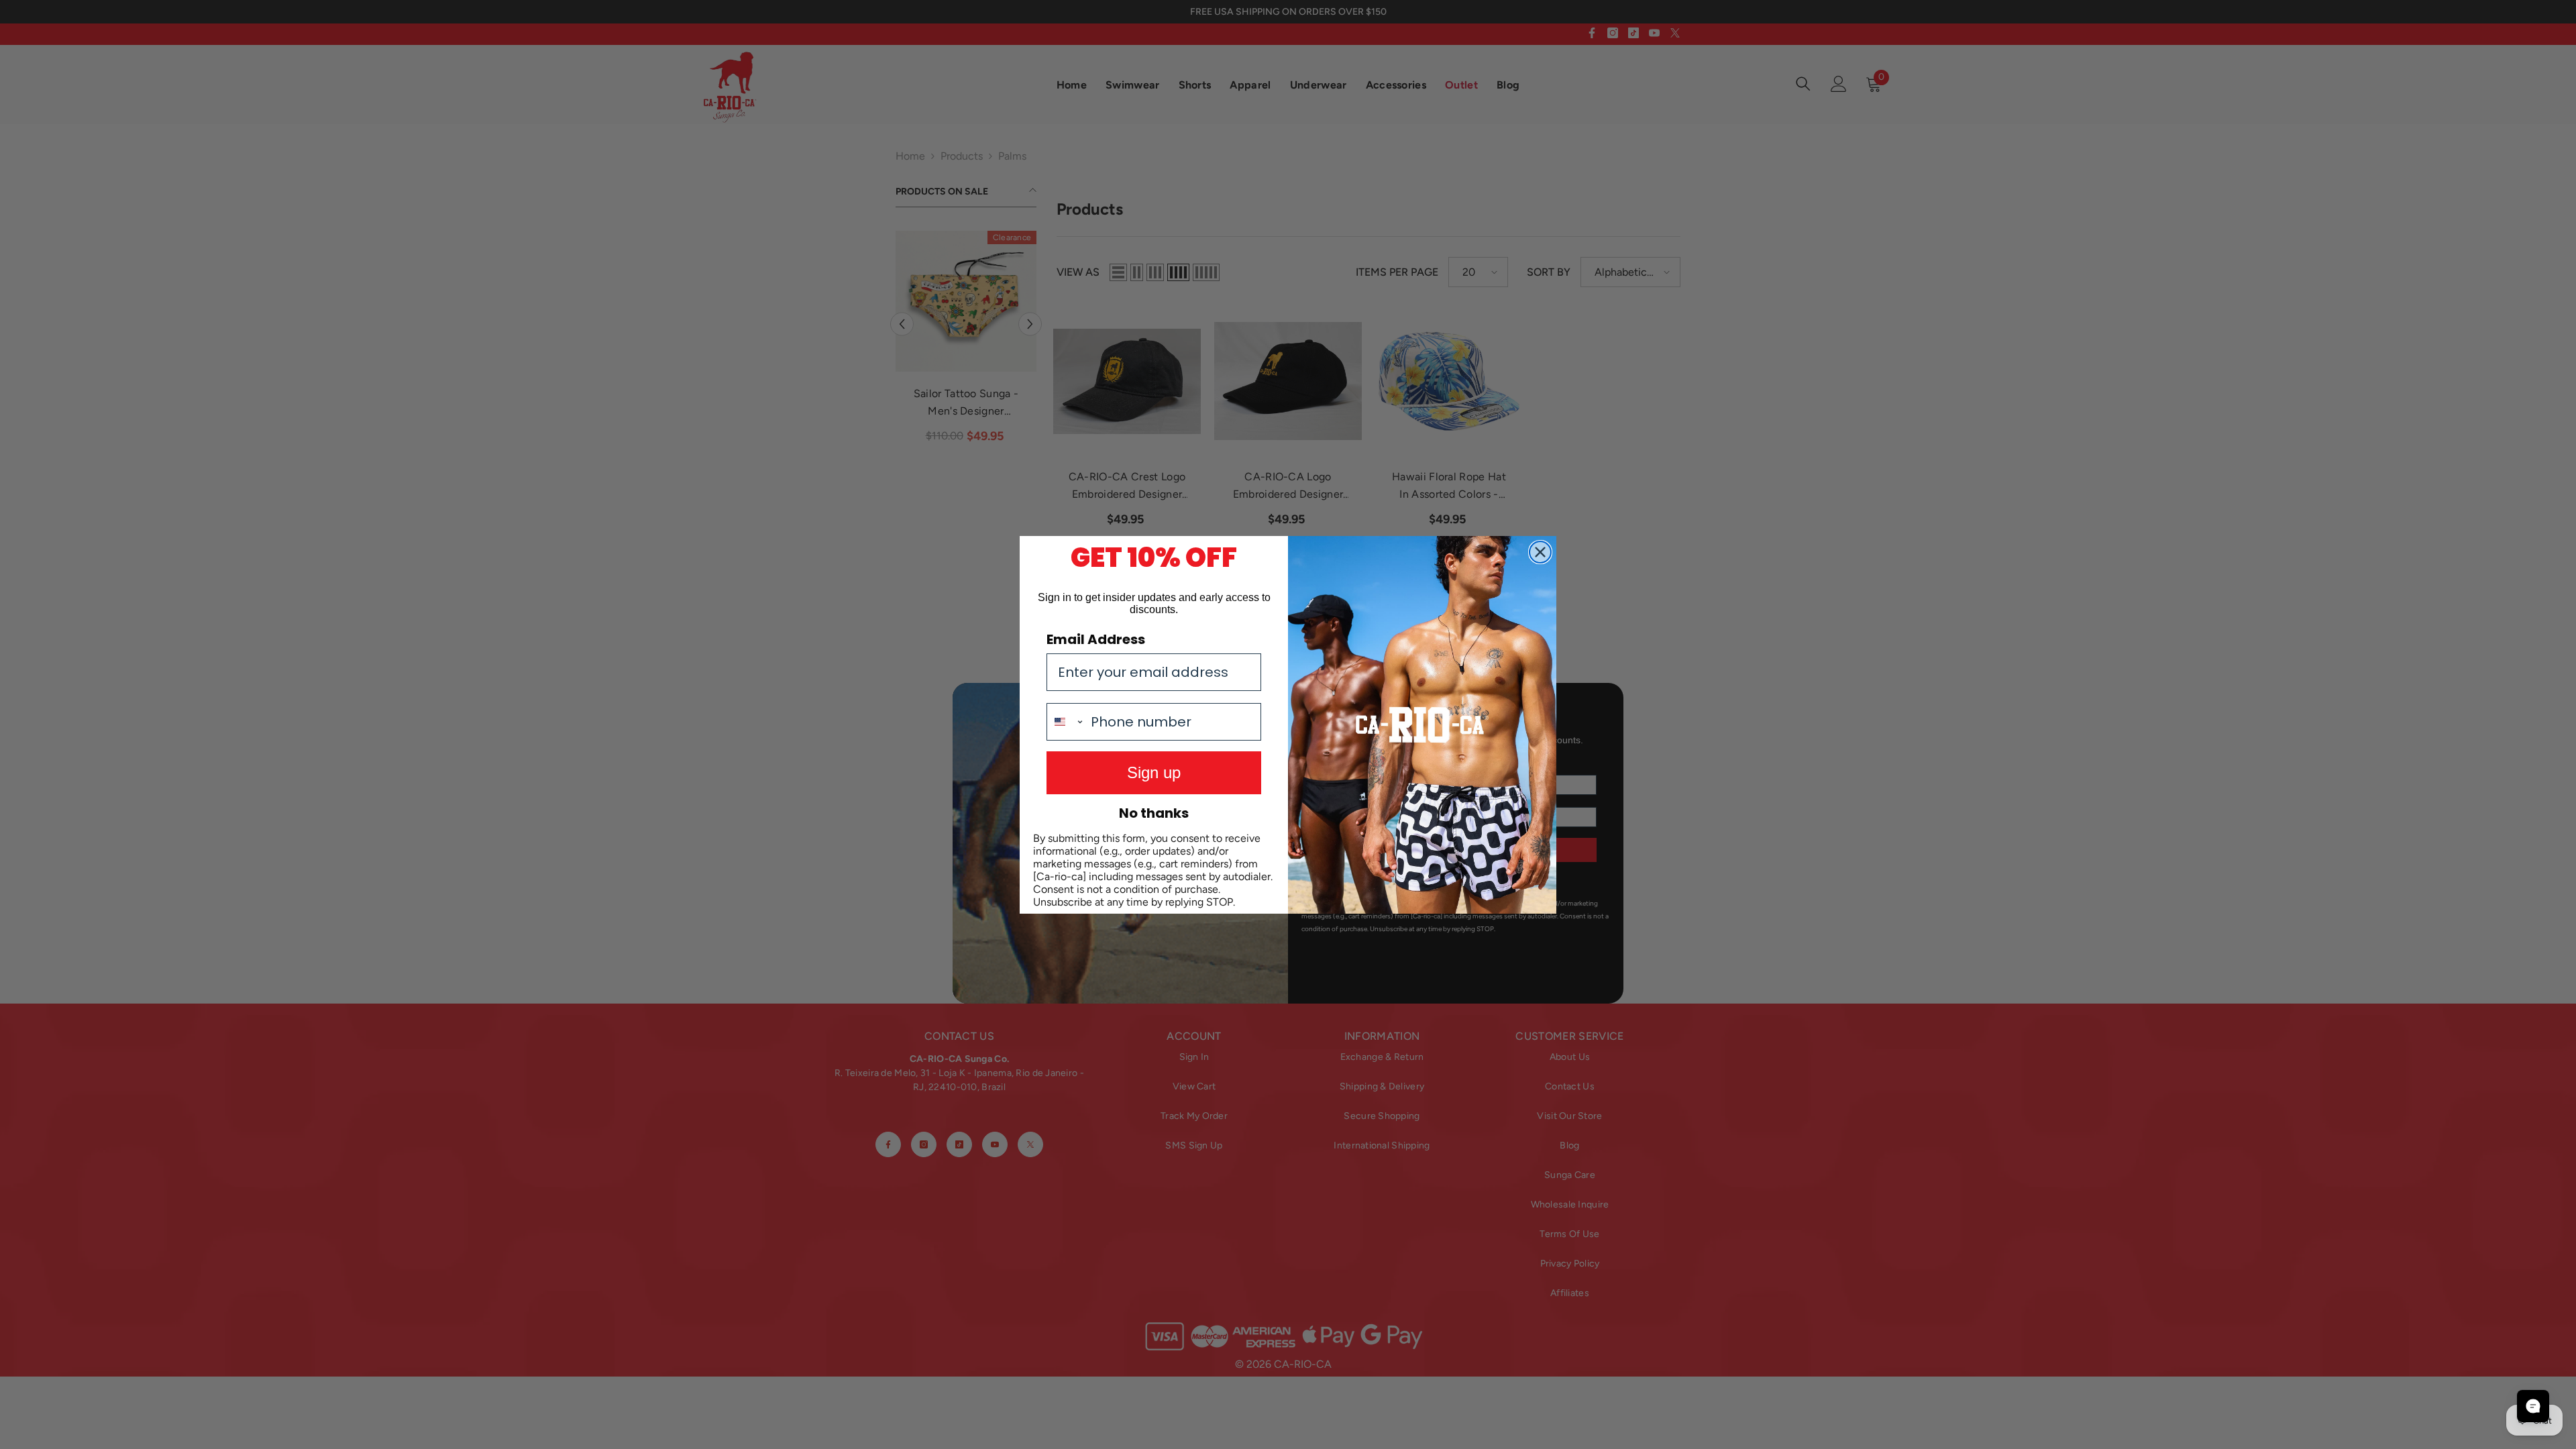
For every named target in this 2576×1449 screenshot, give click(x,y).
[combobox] (1066, 722)
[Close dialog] (1540, 552)
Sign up (1154, 772)
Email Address (1096, 639)
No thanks (1154, 813)
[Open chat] (2533, 1406)
